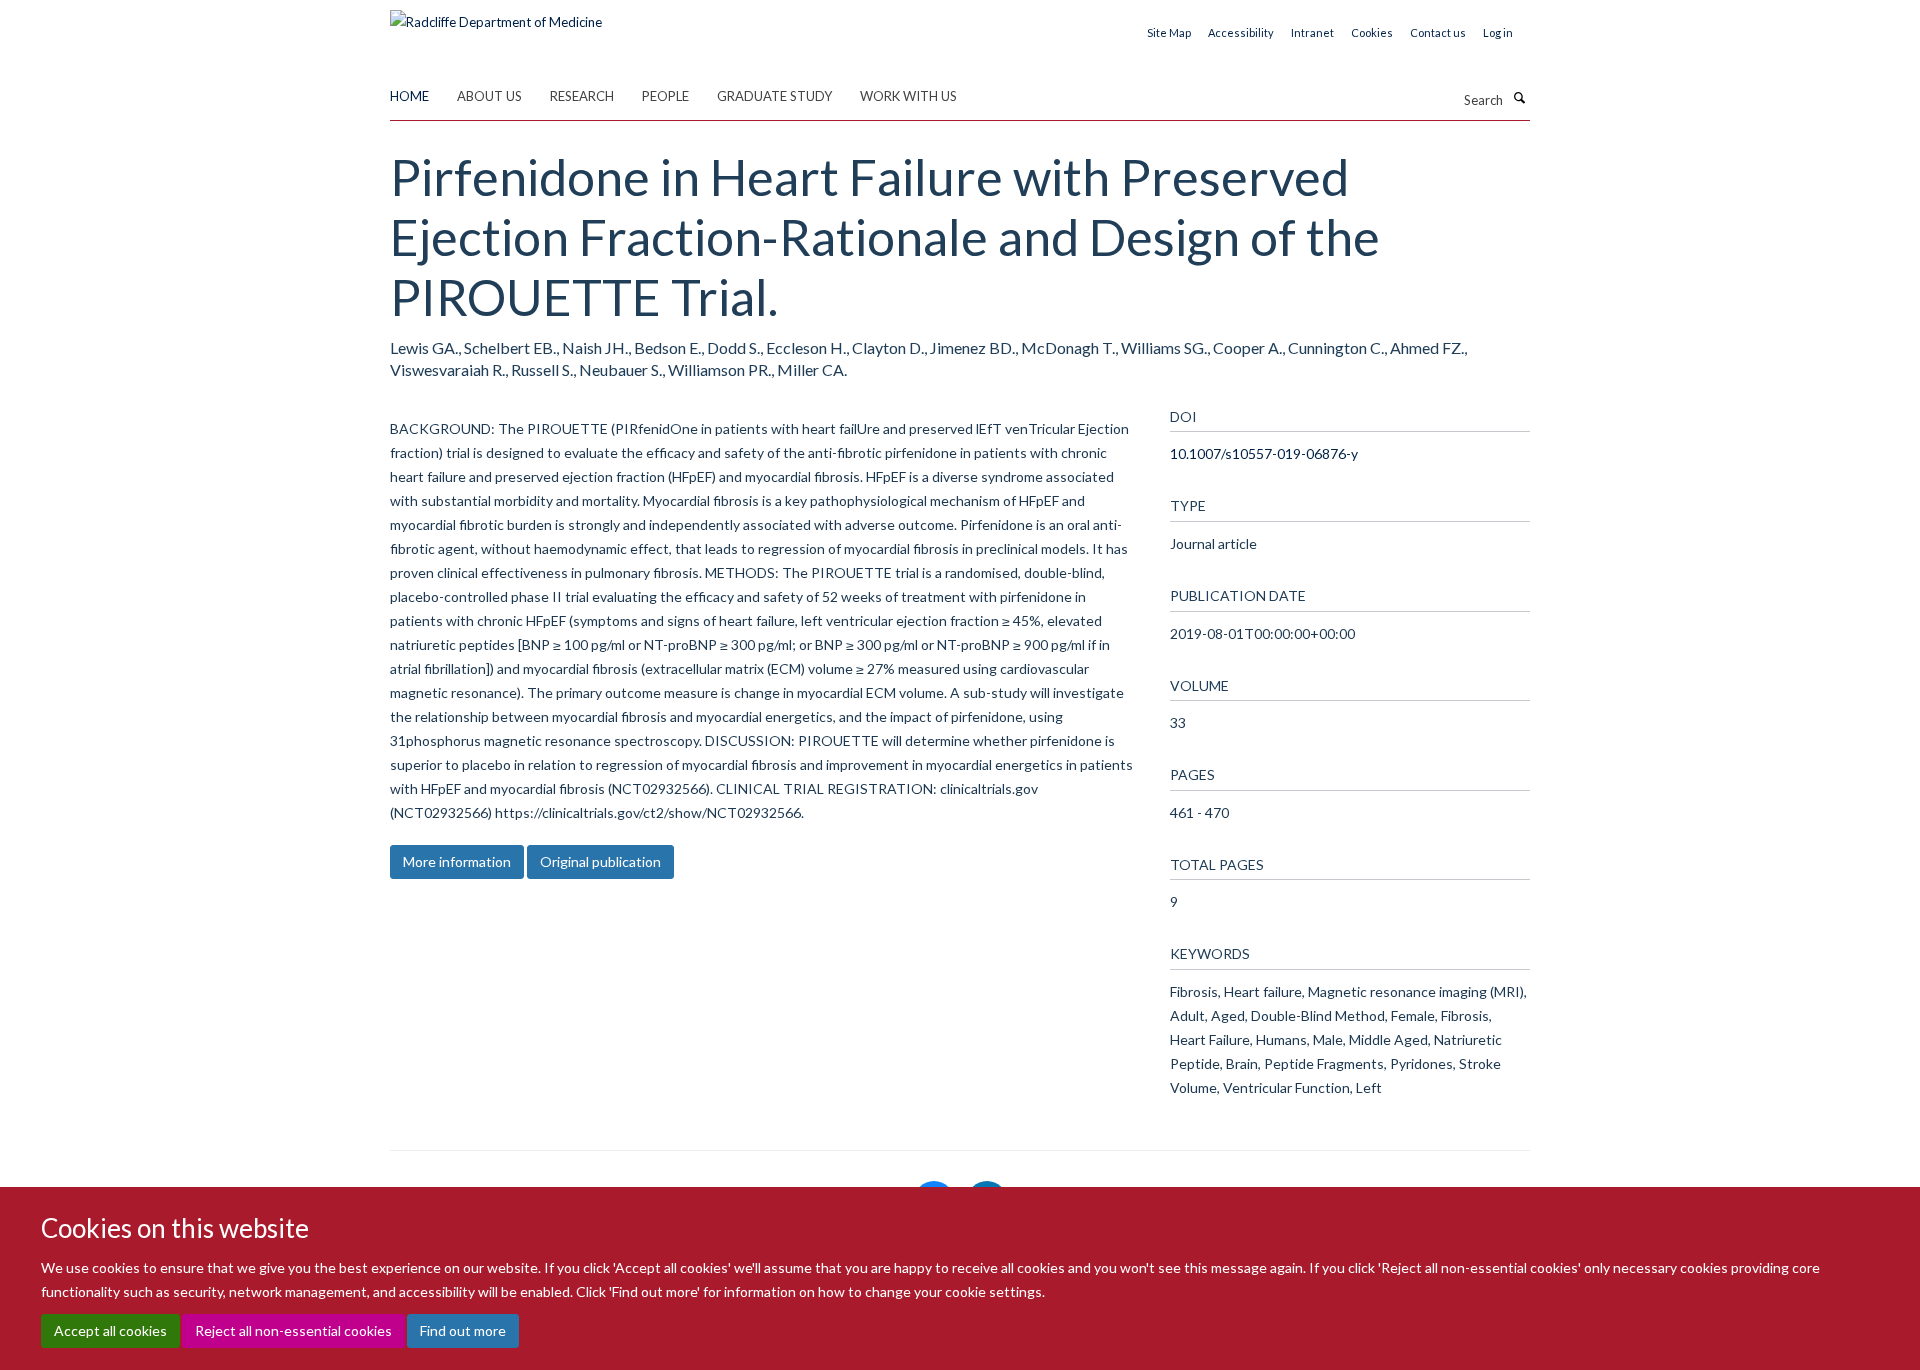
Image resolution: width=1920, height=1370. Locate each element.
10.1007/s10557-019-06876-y (1264, 453)
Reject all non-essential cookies (293, 1330)
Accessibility (1241, 32)
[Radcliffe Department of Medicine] (496, 15)
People (665, 96)
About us (489, 96)
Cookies (1372, 32)
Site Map (1169, 32)
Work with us (908, 96)
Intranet (1312, 32)
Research (582, 96)
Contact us (1438, 32)
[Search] (1519, 98)
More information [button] (457, 861)
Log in (1498, 32)
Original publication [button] (600, 861)
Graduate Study (774, 96)
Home (409, 96)
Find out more (463, 1330)
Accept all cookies (110, 1330)
